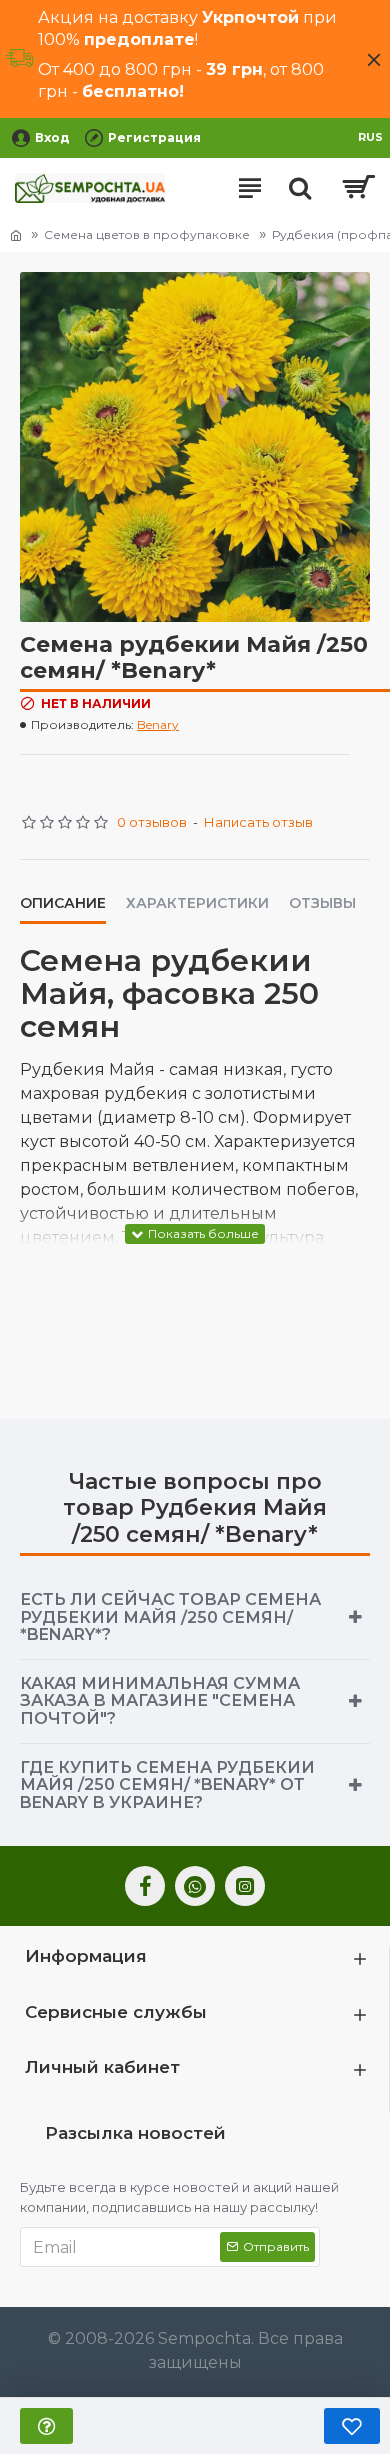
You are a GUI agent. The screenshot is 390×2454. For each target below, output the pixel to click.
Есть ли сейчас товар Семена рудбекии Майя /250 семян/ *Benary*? (170, 1617)
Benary (158, 724)
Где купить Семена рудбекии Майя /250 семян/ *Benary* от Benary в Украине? (167, 1785)
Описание (63, 903)
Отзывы (322, 903)
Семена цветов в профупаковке (147, 234)
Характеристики (197, 903)
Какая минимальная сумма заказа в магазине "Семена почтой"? (160, 1701)
